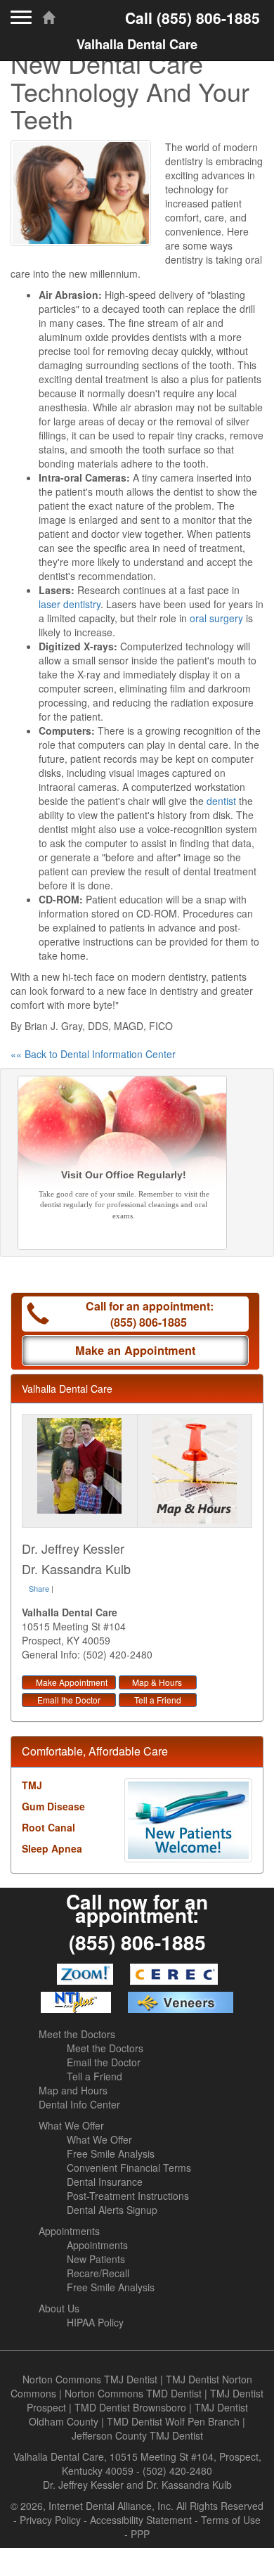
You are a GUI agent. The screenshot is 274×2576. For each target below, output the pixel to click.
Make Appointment (72, 1682)
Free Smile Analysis (111, 2153)
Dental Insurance (105, 2182)
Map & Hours (157, 1682)
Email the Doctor (69, 1700)
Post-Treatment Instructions (128, 2196)
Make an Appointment (135, 1350)
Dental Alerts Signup (112, 2210)
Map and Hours (73, 2090)
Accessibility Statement (141, 2520)
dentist (221, 801)
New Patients (96, 2259)
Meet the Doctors (77, 2034)
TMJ (32, 1785)
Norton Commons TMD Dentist (133, 2393)
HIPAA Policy (95, 2322)
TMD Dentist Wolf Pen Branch (173, 2421)
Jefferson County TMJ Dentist (137, 2435)
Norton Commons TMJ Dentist (90, 2379)
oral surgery (216, 618)
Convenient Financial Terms (129, 2168)
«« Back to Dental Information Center (93, 1054)
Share (39, 1588)
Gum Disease (53, 1806)
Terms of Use (231, 2520)
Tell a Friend (158, 1700)
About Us (59, 2308)
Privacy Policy (50, 2520)
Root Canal (48, 1827)
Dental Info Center (79, 2104)
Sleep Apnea (52, 1848)
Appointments (69, 2231)
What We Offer (71, 2125)
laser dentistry (70, 604)
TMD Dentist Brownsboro (130, 2407)
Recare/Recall (98, 2273)
